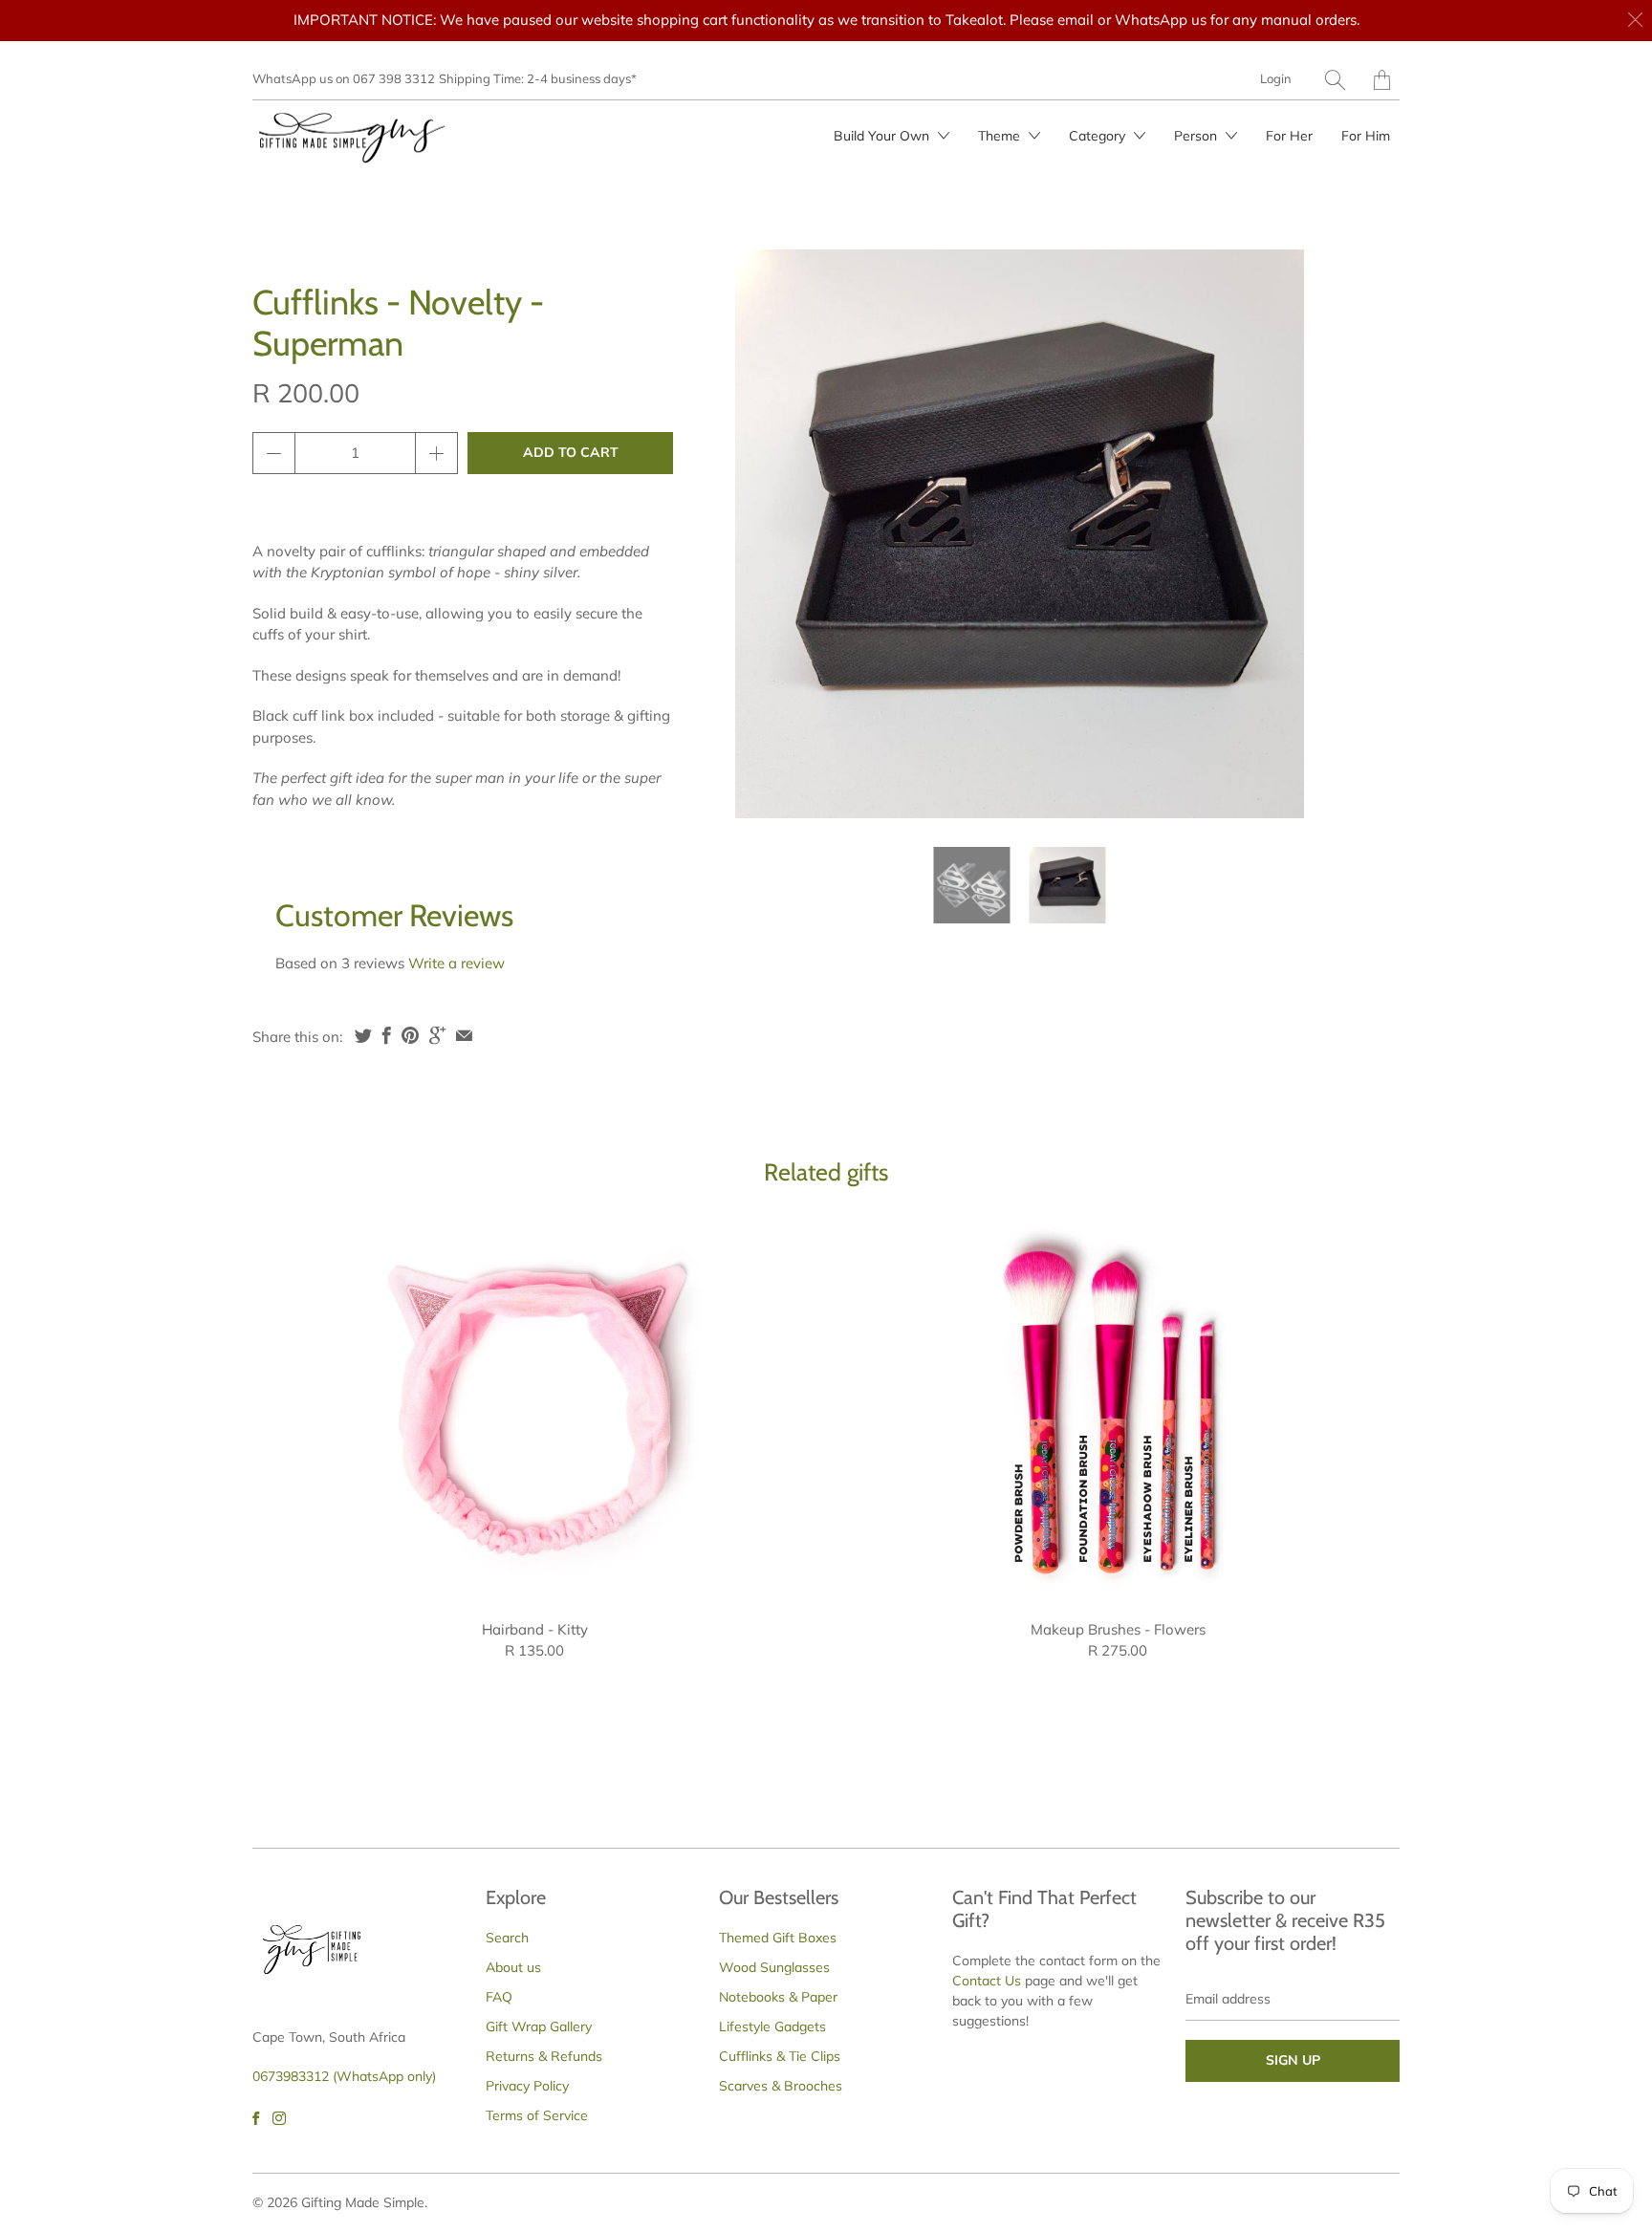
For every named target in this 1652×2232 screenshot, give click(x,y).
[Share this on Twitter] (363, 1035)
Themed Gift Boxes (778, 1938)
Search (507, 1938)
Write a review (456, 963)
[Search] (1335, 80)
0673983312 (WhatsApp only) (344, 2076)
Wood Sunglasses (774, 1967)
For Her (1289, 136)
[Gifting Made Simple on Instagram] (279, 2118)
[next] (1273, 534)
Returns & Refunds (544, 2056)
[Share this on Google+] (437, 1035)
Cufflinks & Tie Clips (780, 2056)
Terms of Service (537, 2115)
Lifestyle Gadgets (772, 2026)
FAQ (499, 1997)
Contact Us (987, 1981)
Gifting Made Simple (363, 2202)
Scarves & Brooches (781, 2086)
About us (513, 1967)
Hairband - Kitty (534, 1409)
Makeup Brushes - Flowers (1118, 1409)
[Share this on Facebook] (387, 1035)
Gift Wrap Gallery (539, 2026)
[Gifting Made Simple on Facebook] (256, 2118)
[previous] (766, 534)
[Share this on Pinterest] (410, 1035)
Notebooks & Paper (778, 1997)
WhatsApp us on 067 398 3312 (344, 78)
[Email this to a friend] (464, 1035)
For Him (1366, 136)
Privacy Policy (527, 2086)
